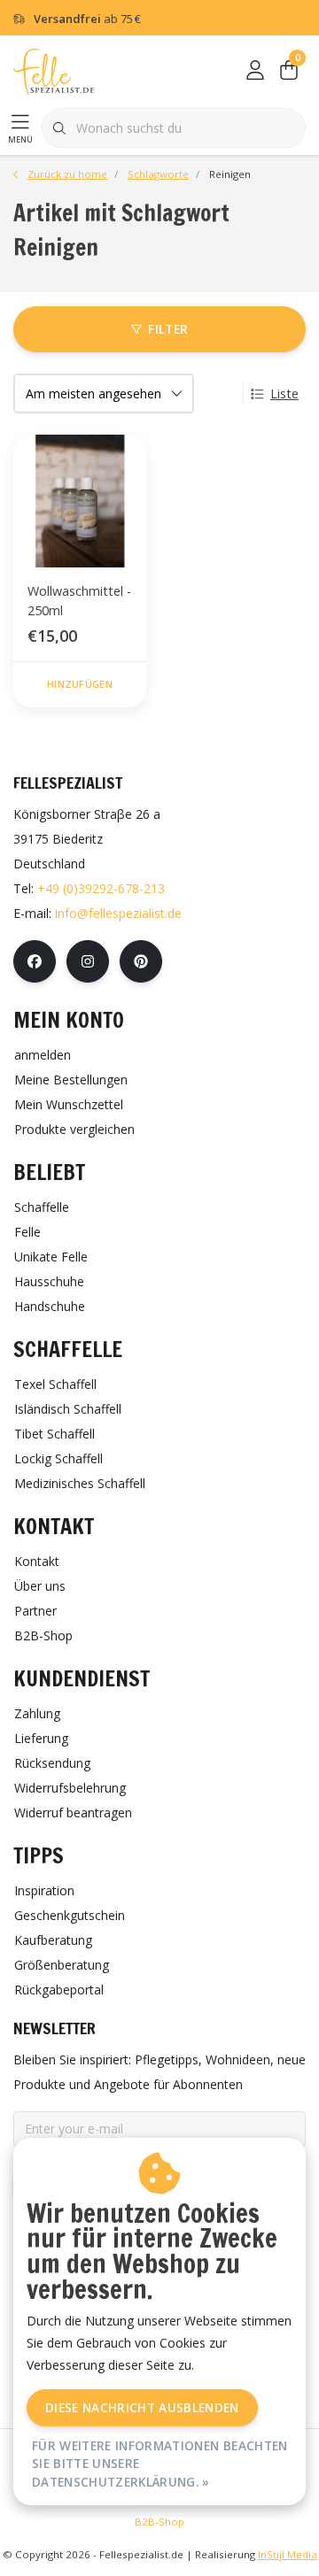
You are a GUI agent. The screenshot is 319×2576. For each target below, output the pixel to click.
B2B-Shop (159, 2522)
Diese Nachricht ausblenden (142, 2407)
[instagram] (88, 961)
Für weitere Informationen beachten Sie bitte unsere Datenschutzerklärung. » (160, 2464)
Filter (168, 329)
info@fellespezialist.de (118, 913)
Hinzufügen (80, 684)
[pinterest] (141, 961)
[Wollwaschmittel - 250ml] (80, 501)
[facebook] (35, 961)
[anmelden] (255, 71)
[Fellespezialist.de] (54, 70)
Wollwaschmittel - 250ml (79, 601)
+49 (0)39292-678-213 (101, 888)
